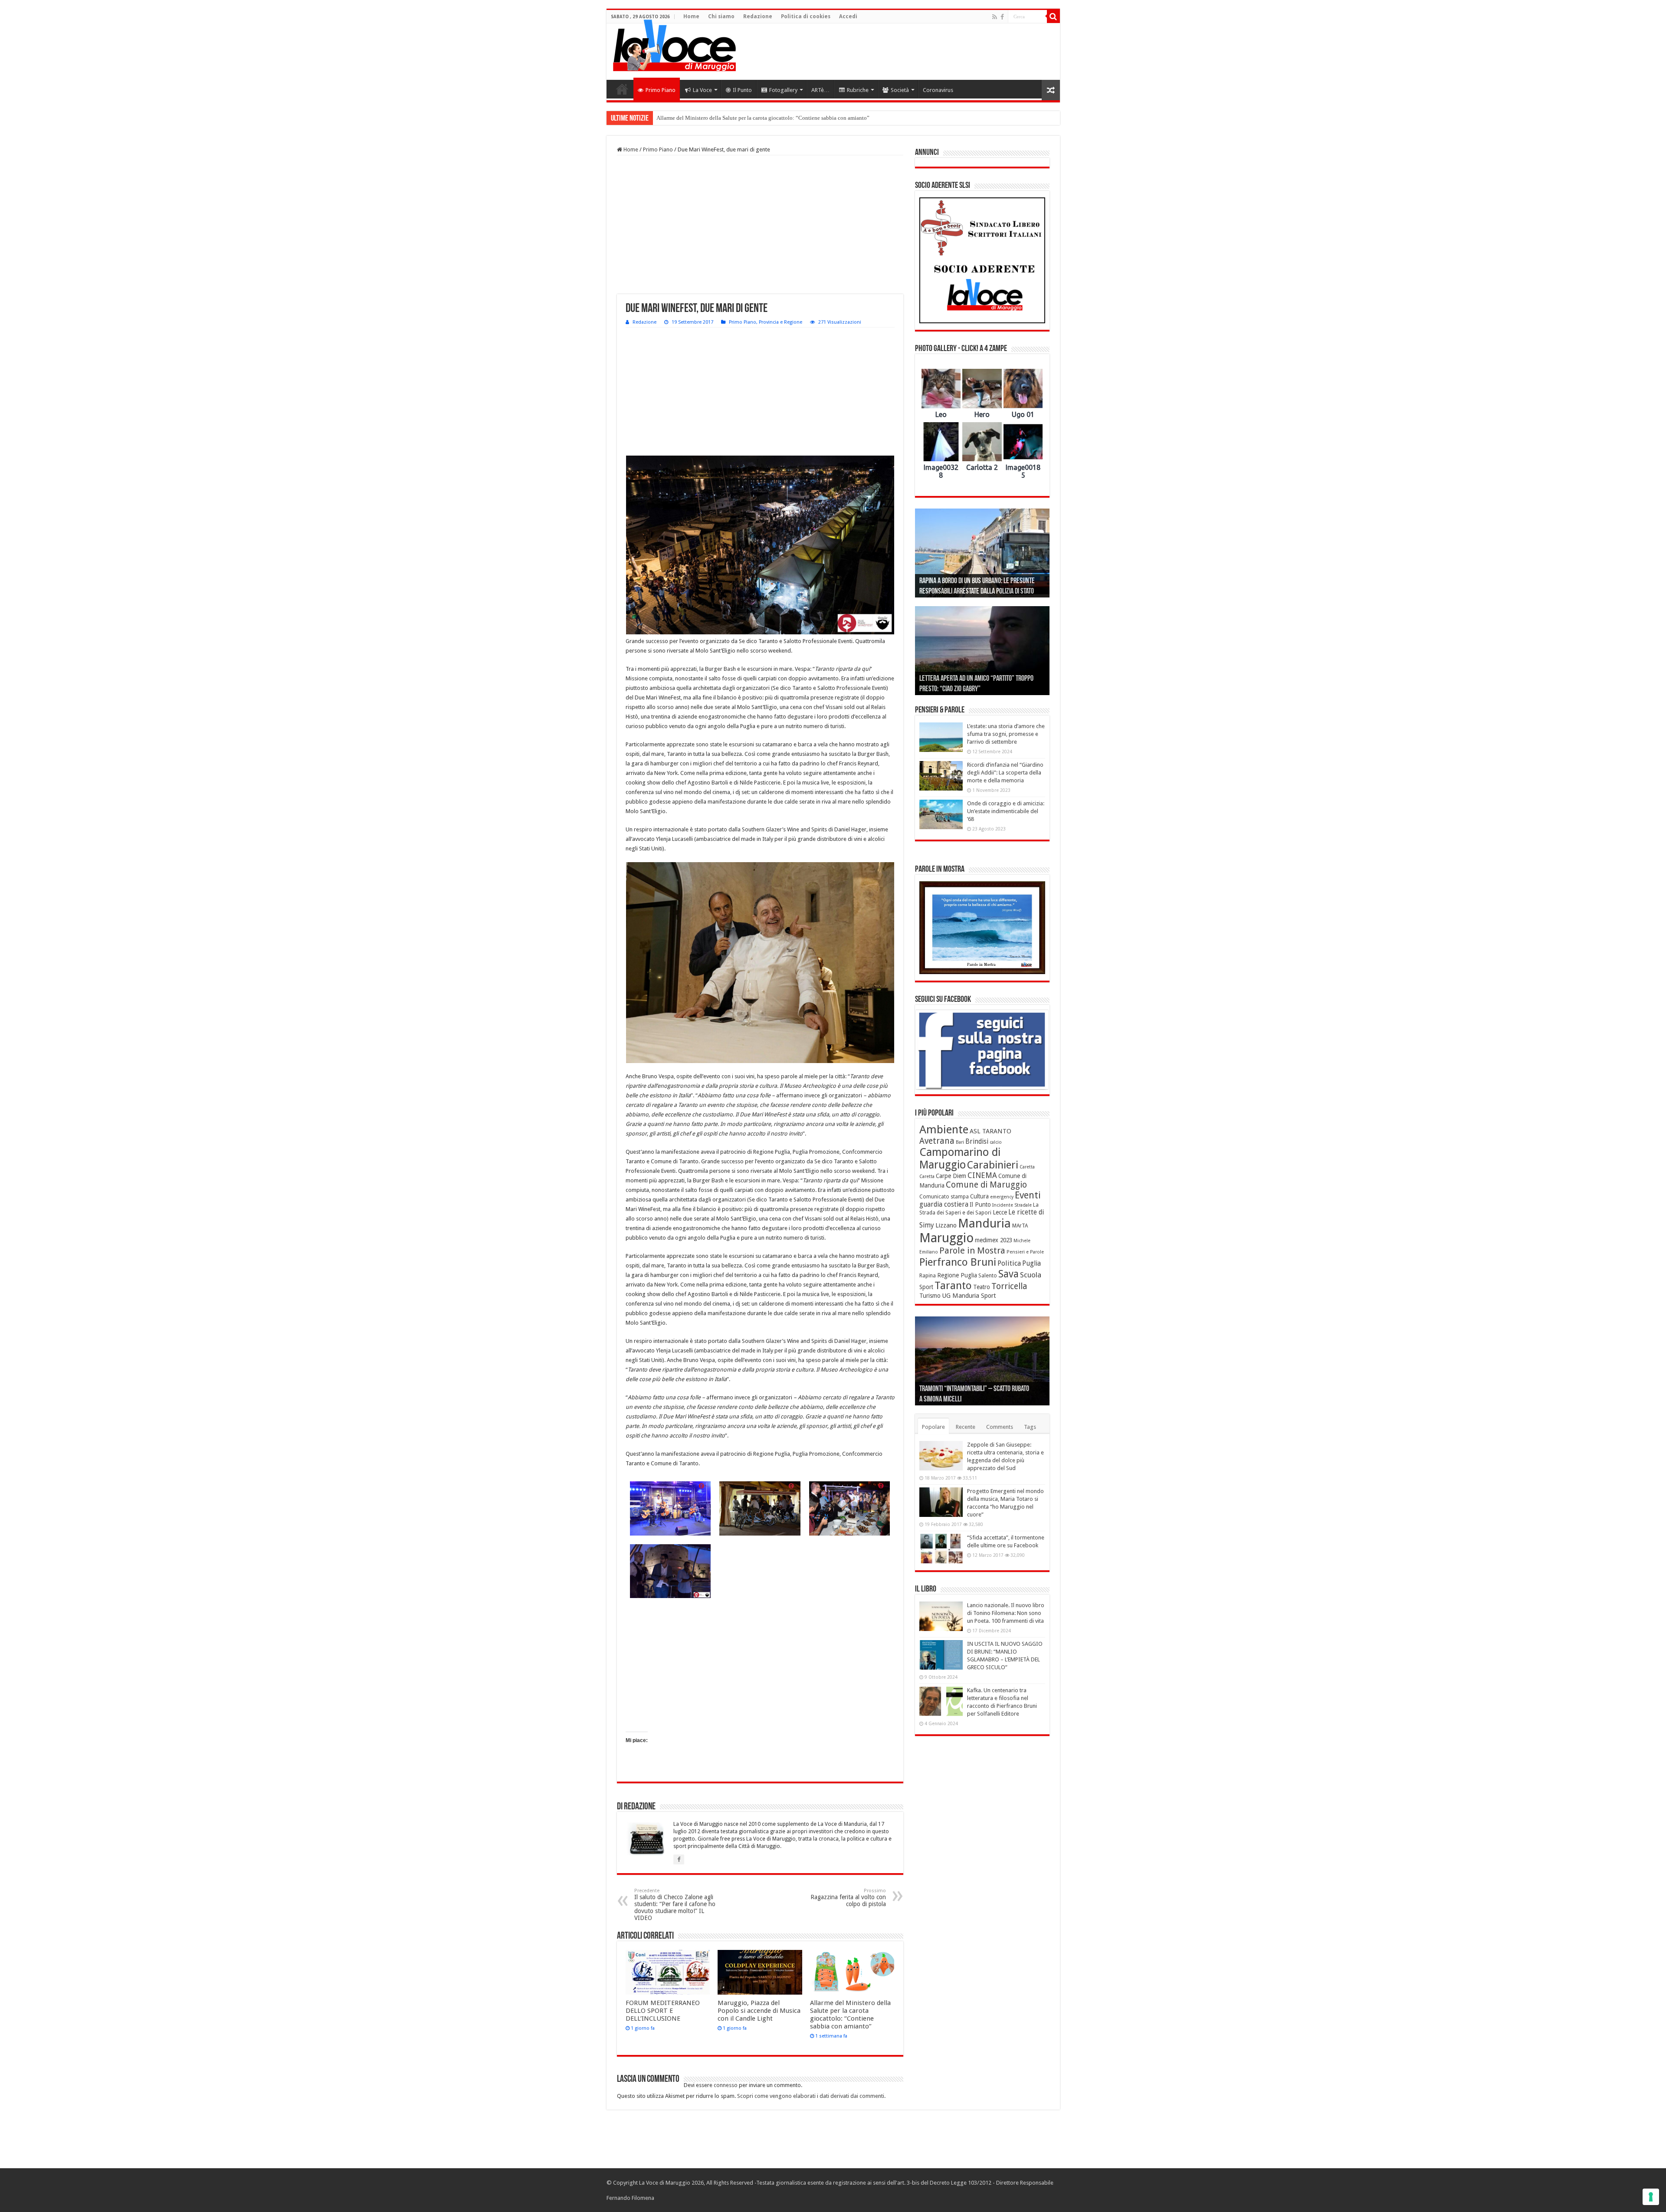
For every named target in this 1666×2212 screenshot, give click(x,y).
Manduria (984, 1223)
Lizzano (946, 1225)
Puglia (1031, 1264)
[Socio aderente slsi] (982, 260)
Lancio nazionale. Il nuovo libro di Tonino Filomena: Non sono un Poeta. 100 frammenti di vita (1006, 1613)
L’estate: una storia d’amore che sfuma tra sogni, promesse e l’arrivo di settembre (1006, 734)
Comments (1000, 1427)
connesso (726, 2085)
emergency (1002, 1197)
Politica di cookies (806, 16)
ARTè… (820, 90)
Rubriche (858, 90)
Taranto (953, 1286)
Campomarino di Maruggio (960, 1159)
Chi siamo (721, 16)
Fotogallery (783, 90)
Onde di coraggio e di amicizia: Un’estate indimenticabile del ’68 (1006, 811)
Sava (1008, 1274)
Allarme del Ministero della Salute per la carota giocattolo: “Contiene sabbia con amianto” (850, 2015)
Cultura (979, 1196)
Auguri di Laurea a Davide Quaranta (964, 689)
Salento (988, 1276)
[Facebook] (1002, 17)
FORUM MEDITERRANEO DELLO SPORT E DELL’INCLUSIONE (663, 2011)
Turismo (930, 1296)
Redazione (758, 16)
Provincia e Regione (781, 322)
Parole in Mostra (972, 1250)
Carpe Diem (951, 1176)
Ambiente (944, 1129)
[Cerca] (1053, 16)
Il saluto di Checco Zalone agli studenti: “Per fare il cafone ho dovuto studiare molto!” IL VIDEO (675, 1905)
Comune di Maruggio (986, 1185)
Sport (926, 1287)
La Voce (702, 90)
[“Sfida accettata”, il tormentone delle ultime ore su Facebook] (941, 1549)
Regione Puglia (957, 1275)
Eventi (1028, 1195)
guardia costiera (944, 1204)
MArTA (1020, 1226)
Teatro (982, 1287)
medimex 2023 (994, 1240)
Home (691, 16)
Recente (966, 1427)
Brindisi (977, 1142)
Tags (1030, 1427)
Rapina (928, 1276)
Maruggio (946, 1238)
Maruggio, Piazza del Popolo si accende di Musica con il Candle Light (759, 2011)
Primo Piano (661, 90)
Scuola (1031, 1275)
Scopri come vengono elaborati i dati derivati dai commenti (811, 2096)
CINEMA (982, 1175)
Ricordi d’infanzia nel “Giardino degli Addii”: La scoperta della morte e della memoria (1005, 773)
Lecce (1000, 1212)
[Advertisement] (895, 52)
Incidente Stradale (1012, 1205)
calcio (996, 1142)
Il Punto (742, 90)
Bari (960, 1142)
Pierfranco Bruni (958, 1262)
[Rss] (995, 17)
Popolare (933, 1427)
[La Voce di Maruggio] (674, 43)
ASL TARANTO (990, 1131)
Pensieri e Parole (1025, 1252)
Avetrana (937, 1141)
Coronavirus (938, 90)
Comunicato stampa (944, 1197)
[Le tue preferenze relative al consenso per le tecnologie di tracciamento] (1651, 2197)
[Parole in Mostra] (982, 928)
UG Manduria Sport (969, 1296)
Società (900, 90)
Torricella (1009, 1286)
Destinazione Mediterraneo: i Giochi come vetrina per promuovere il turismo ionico (754, 118)
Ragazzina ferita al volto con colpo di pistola (848, 1898)
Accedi (848, 16)
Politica (1009, 1263)
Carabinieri (993, 1165)
